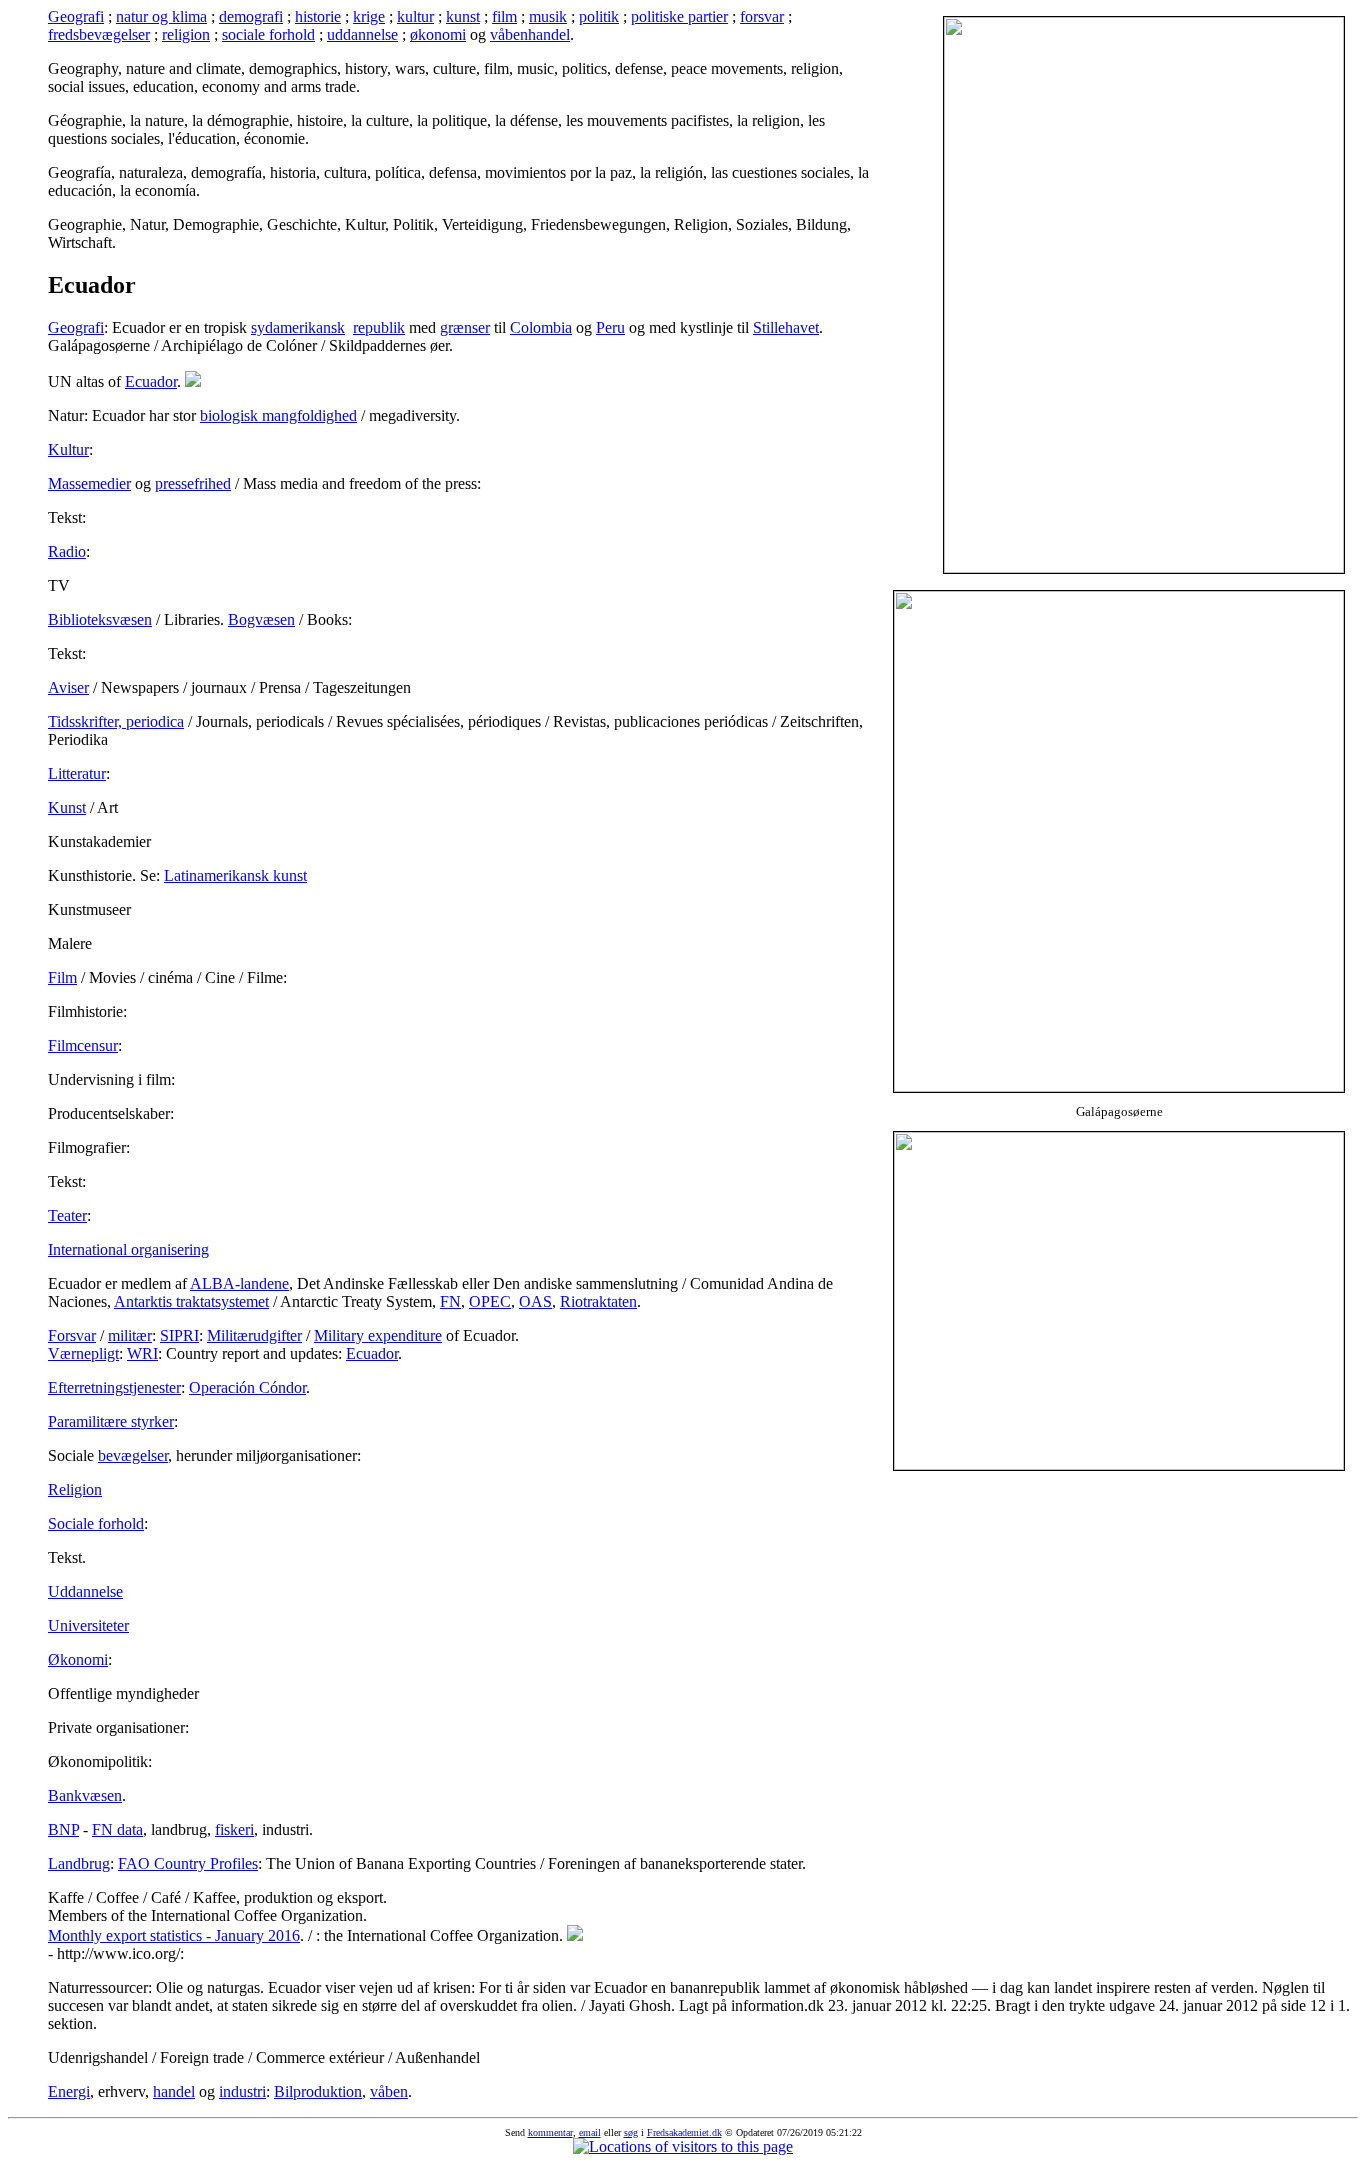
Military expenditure (378, 1335)
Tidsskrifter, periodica (116, 721)
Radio (67, 551)
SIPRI (179, 1335)
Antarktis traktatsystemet (191, 1301)
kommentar (550, 2132)
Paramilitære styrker (111, 1421)
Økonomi (78, 1659)
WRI (142, 1353)
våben (389, 2091)
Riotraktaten (598, 1301)
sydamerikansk (298, 327)
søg (631, 2132)
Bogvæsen (261, 619)
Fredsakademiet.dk (684, 2132)
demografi (251, 16)
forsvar (762, 16)
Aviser (68, 687)
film (504, 16)
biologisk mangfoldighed (278, 415)
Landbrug (79, 1863)
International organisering (128, 1249)
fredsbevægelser (99, 34)
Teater (67, 1215)
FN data (117, 1829)
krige (369, 16)
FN (450, 1301)
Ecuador (151, 381)
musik (548, 16)
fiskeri (234, 1829)
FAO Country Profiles (188, 1863)
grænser (465, 327)
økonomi (438, 34)
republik (379, 327)
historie (318, 16)
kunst (463, 16)
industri (242, 2091)
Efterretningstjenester (114, 1387)
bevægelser (133, 1455)
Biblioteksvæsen (100, 619)
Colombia (541, 327)
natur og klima (161, 16)
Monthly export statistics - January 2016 (174, 1935)
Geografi (76, 16)
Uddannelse (85, 1591)
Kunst (67, 807)
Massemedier (89, 483)
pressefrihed (193, 483)
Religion (75, 1489)
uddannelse (362, 34)
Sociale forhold (96, 1523)
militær (130, 1335)
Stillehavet (786, 327)
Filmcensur (83, 1045)
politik (599, 16)
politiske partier (679, 16)
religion (186, 34)
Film (62, 977)
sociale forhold (268, 34)
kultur (415, 16)
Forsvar (72, 1335)
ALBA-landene (239, 1283)
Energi (69, 2091)
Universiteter (88, 1625)
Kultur (68, 449)
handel (174, 2091)
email (590, 2132)
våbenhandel (530, 34)
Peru (610, 327)
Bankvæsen (85, 1795)
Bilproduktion (318, 2091)
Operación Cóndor (247, 1387)
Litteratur (77, 773)
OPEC (490, 1301)
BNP (63, 1829)
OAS (535, 1301)
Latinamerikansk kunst (235, 875)
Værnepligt (83, 1353)
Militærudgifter (254, 1335)
